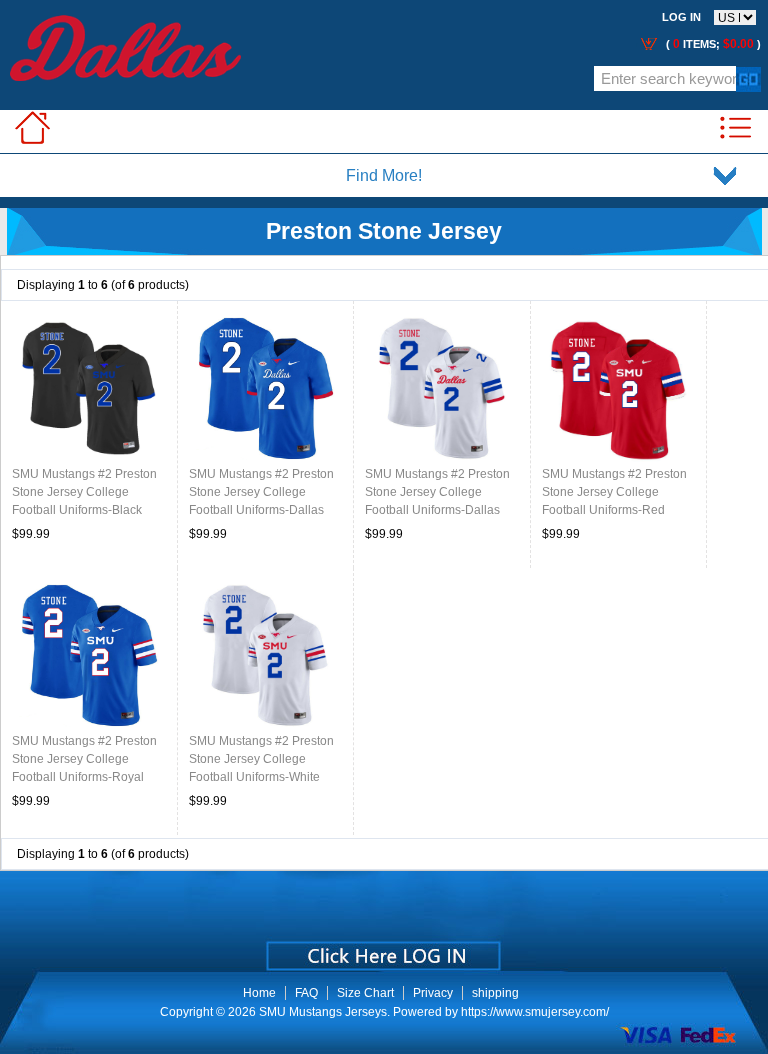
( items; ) (712, 44)
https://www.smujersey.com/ (535, 1012)
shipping (495, 993)
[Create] (381, 949)
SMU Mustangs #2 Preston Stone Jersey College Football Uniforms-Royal (84, 759)
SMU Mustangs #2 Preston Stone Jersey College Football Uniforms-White (261, 759)
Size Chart (365, 993)
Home (259, 993)
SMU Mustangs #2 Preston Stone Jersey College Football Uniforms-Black (84, 492)
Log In (681, 17)
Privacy (433, 993)
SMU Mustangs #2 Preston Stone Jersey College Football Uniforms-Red (614, 492)
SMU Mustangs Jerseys (323, 1012)
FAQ (306, 993)
